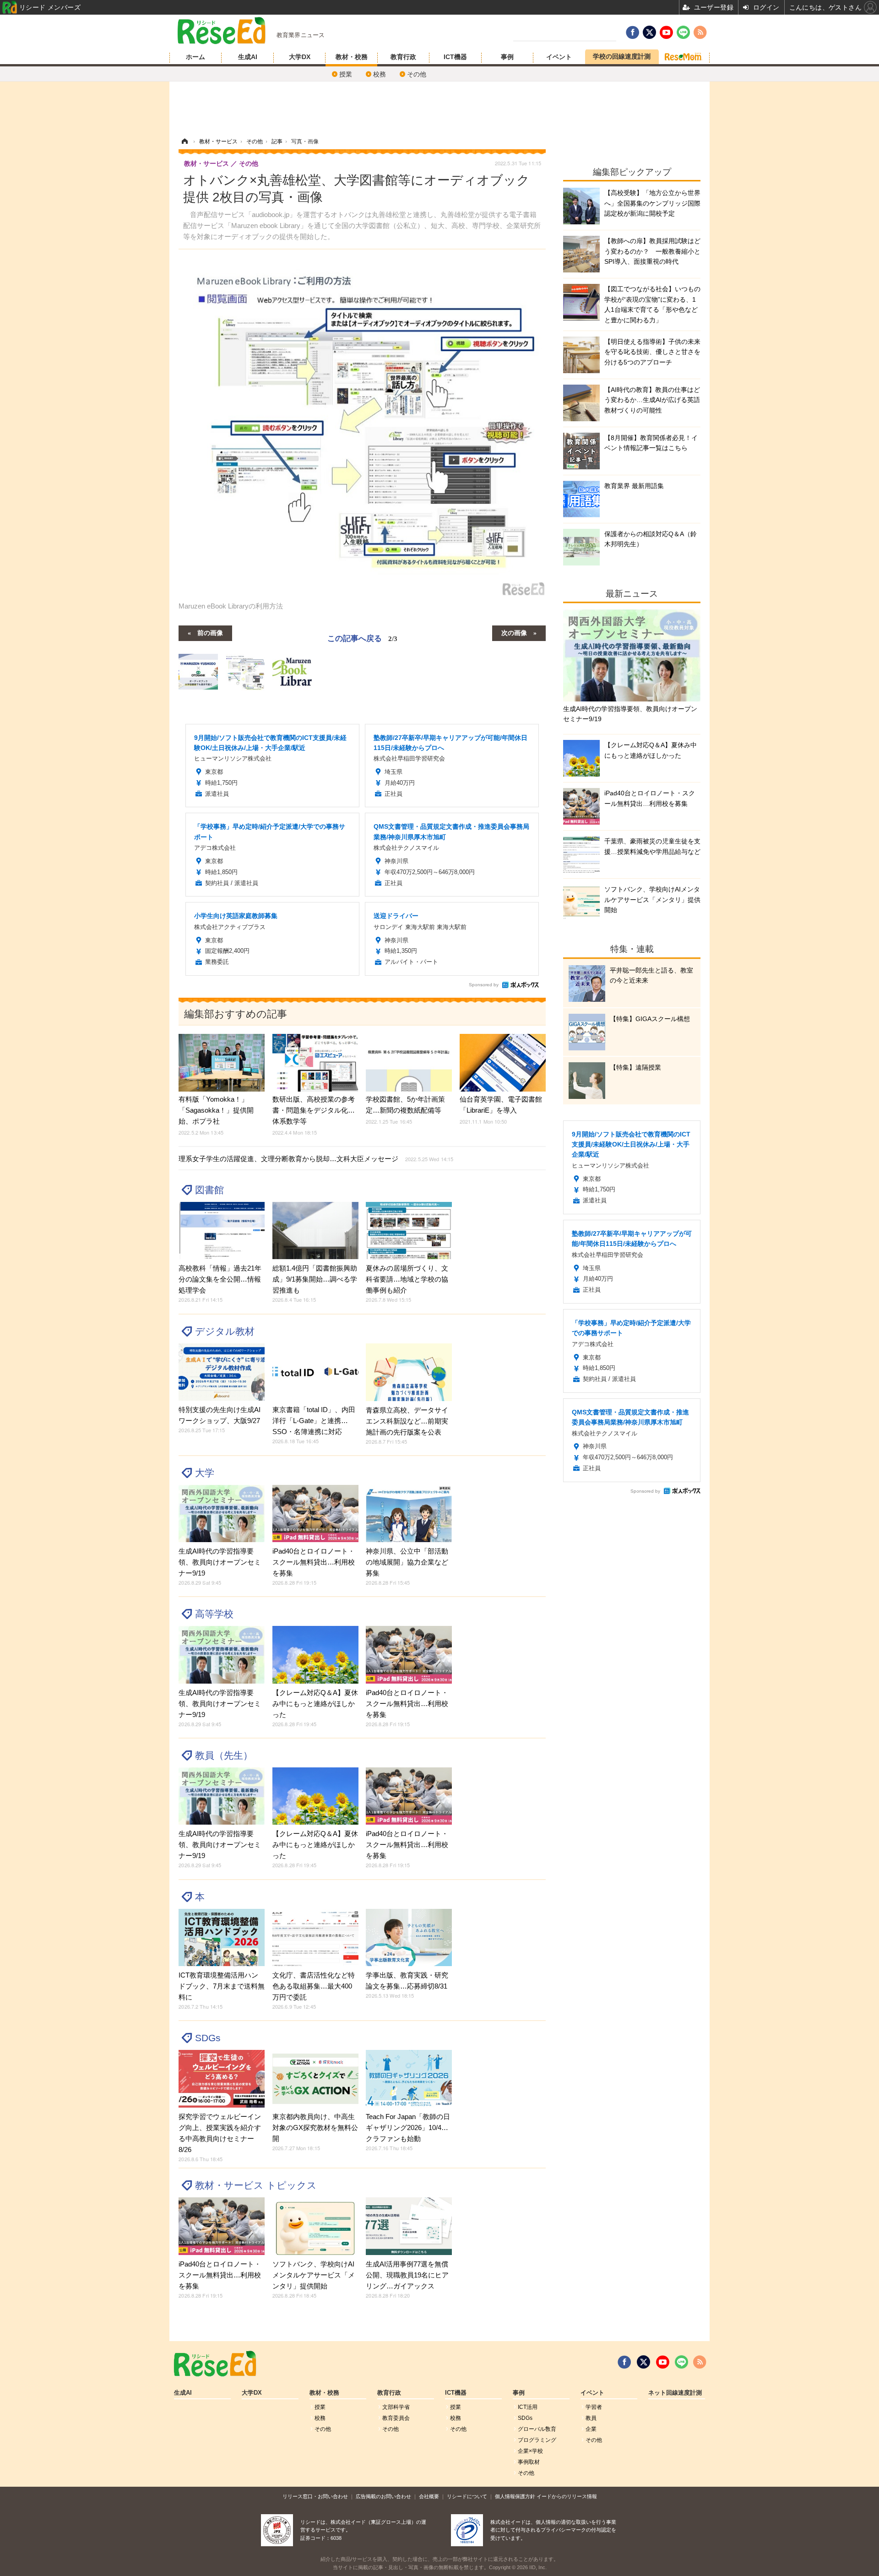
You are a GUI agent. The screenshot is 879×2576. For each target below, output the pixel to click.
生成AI (248, 57)
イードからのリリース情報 (567, 2496)
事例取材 (529, 2462)
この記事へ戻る (362, 638)
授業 (346, 74)
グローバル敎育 (537, 2429)
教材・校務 (352, 57)
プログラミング (537, 2440)
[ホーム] (184, 141)
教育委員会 (396, 2418)
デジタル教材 (225, 1331)
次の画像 (514, 632)
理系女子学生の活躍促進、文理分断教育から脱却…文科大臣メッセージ (316, 1159)
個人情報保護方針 (515, 2496)
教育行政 (403, 57)
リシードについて (467, 2496)
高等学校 (214, 1614)
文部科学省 (396, 2407)
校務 (380, 74)
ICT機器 (455, 57)
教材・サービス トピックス (256, 2185)
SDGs (208, 2038)
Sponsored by (484, 985)
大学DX (300, 57)
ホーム (195, 57)
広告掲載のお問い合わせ (383, 2496)
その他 (417, 74)
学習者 (594, 2407)
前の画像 (210, 632)
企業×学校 (530, 2451)
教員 (591, 2418)
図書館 (209, 1190)
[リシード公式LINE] (681, 2362)
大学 (205, 1473)
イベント (559, 57)
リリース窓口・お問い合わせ (315, 2496)
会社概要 (429, 2496)
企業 (591, 2429)
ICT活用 (528, 2407)
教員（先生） (224, 1755)
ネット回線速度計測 (675, 2393)
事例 (507, 57)
